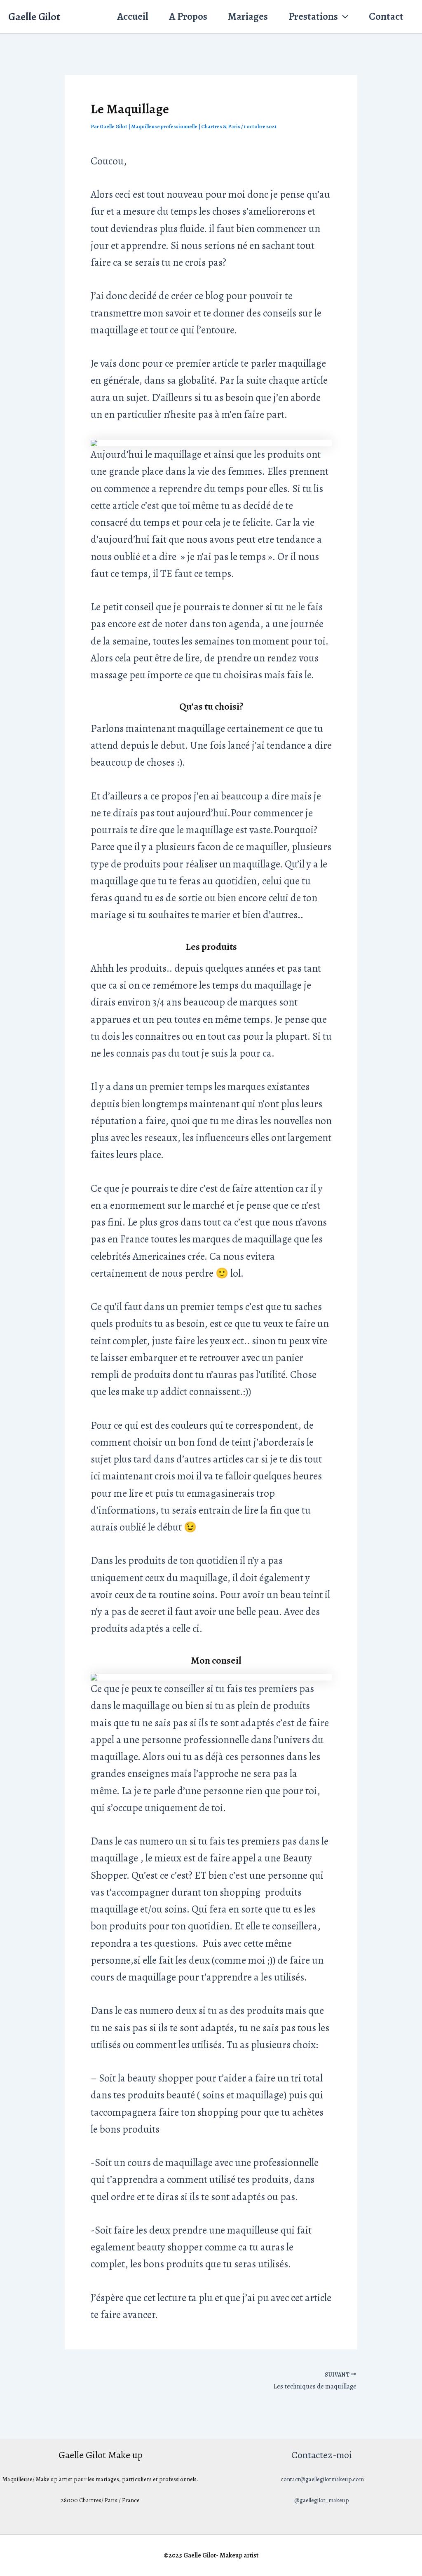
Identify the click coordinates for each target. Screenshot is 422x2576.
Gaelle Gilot (34, 17)
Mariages (248, 16)
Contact (386, 16)
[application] (343, 17)
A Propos (188, 16)
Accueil (133, 16)
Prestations (313, 16)
